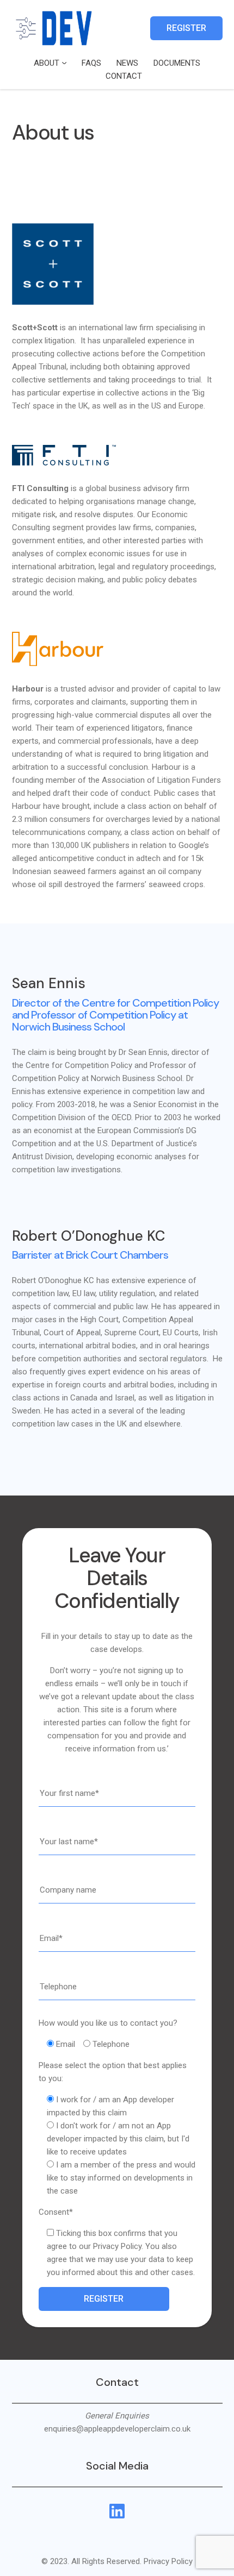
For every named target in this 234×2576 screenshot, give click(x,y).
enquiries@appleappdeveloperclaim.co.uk (117, 2429)
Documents (177, 63)
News (127, 63)
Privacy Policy (168, 2561)
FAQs (91, 63)
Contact (124, 76)
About (47, 63)
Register (186, 28)
